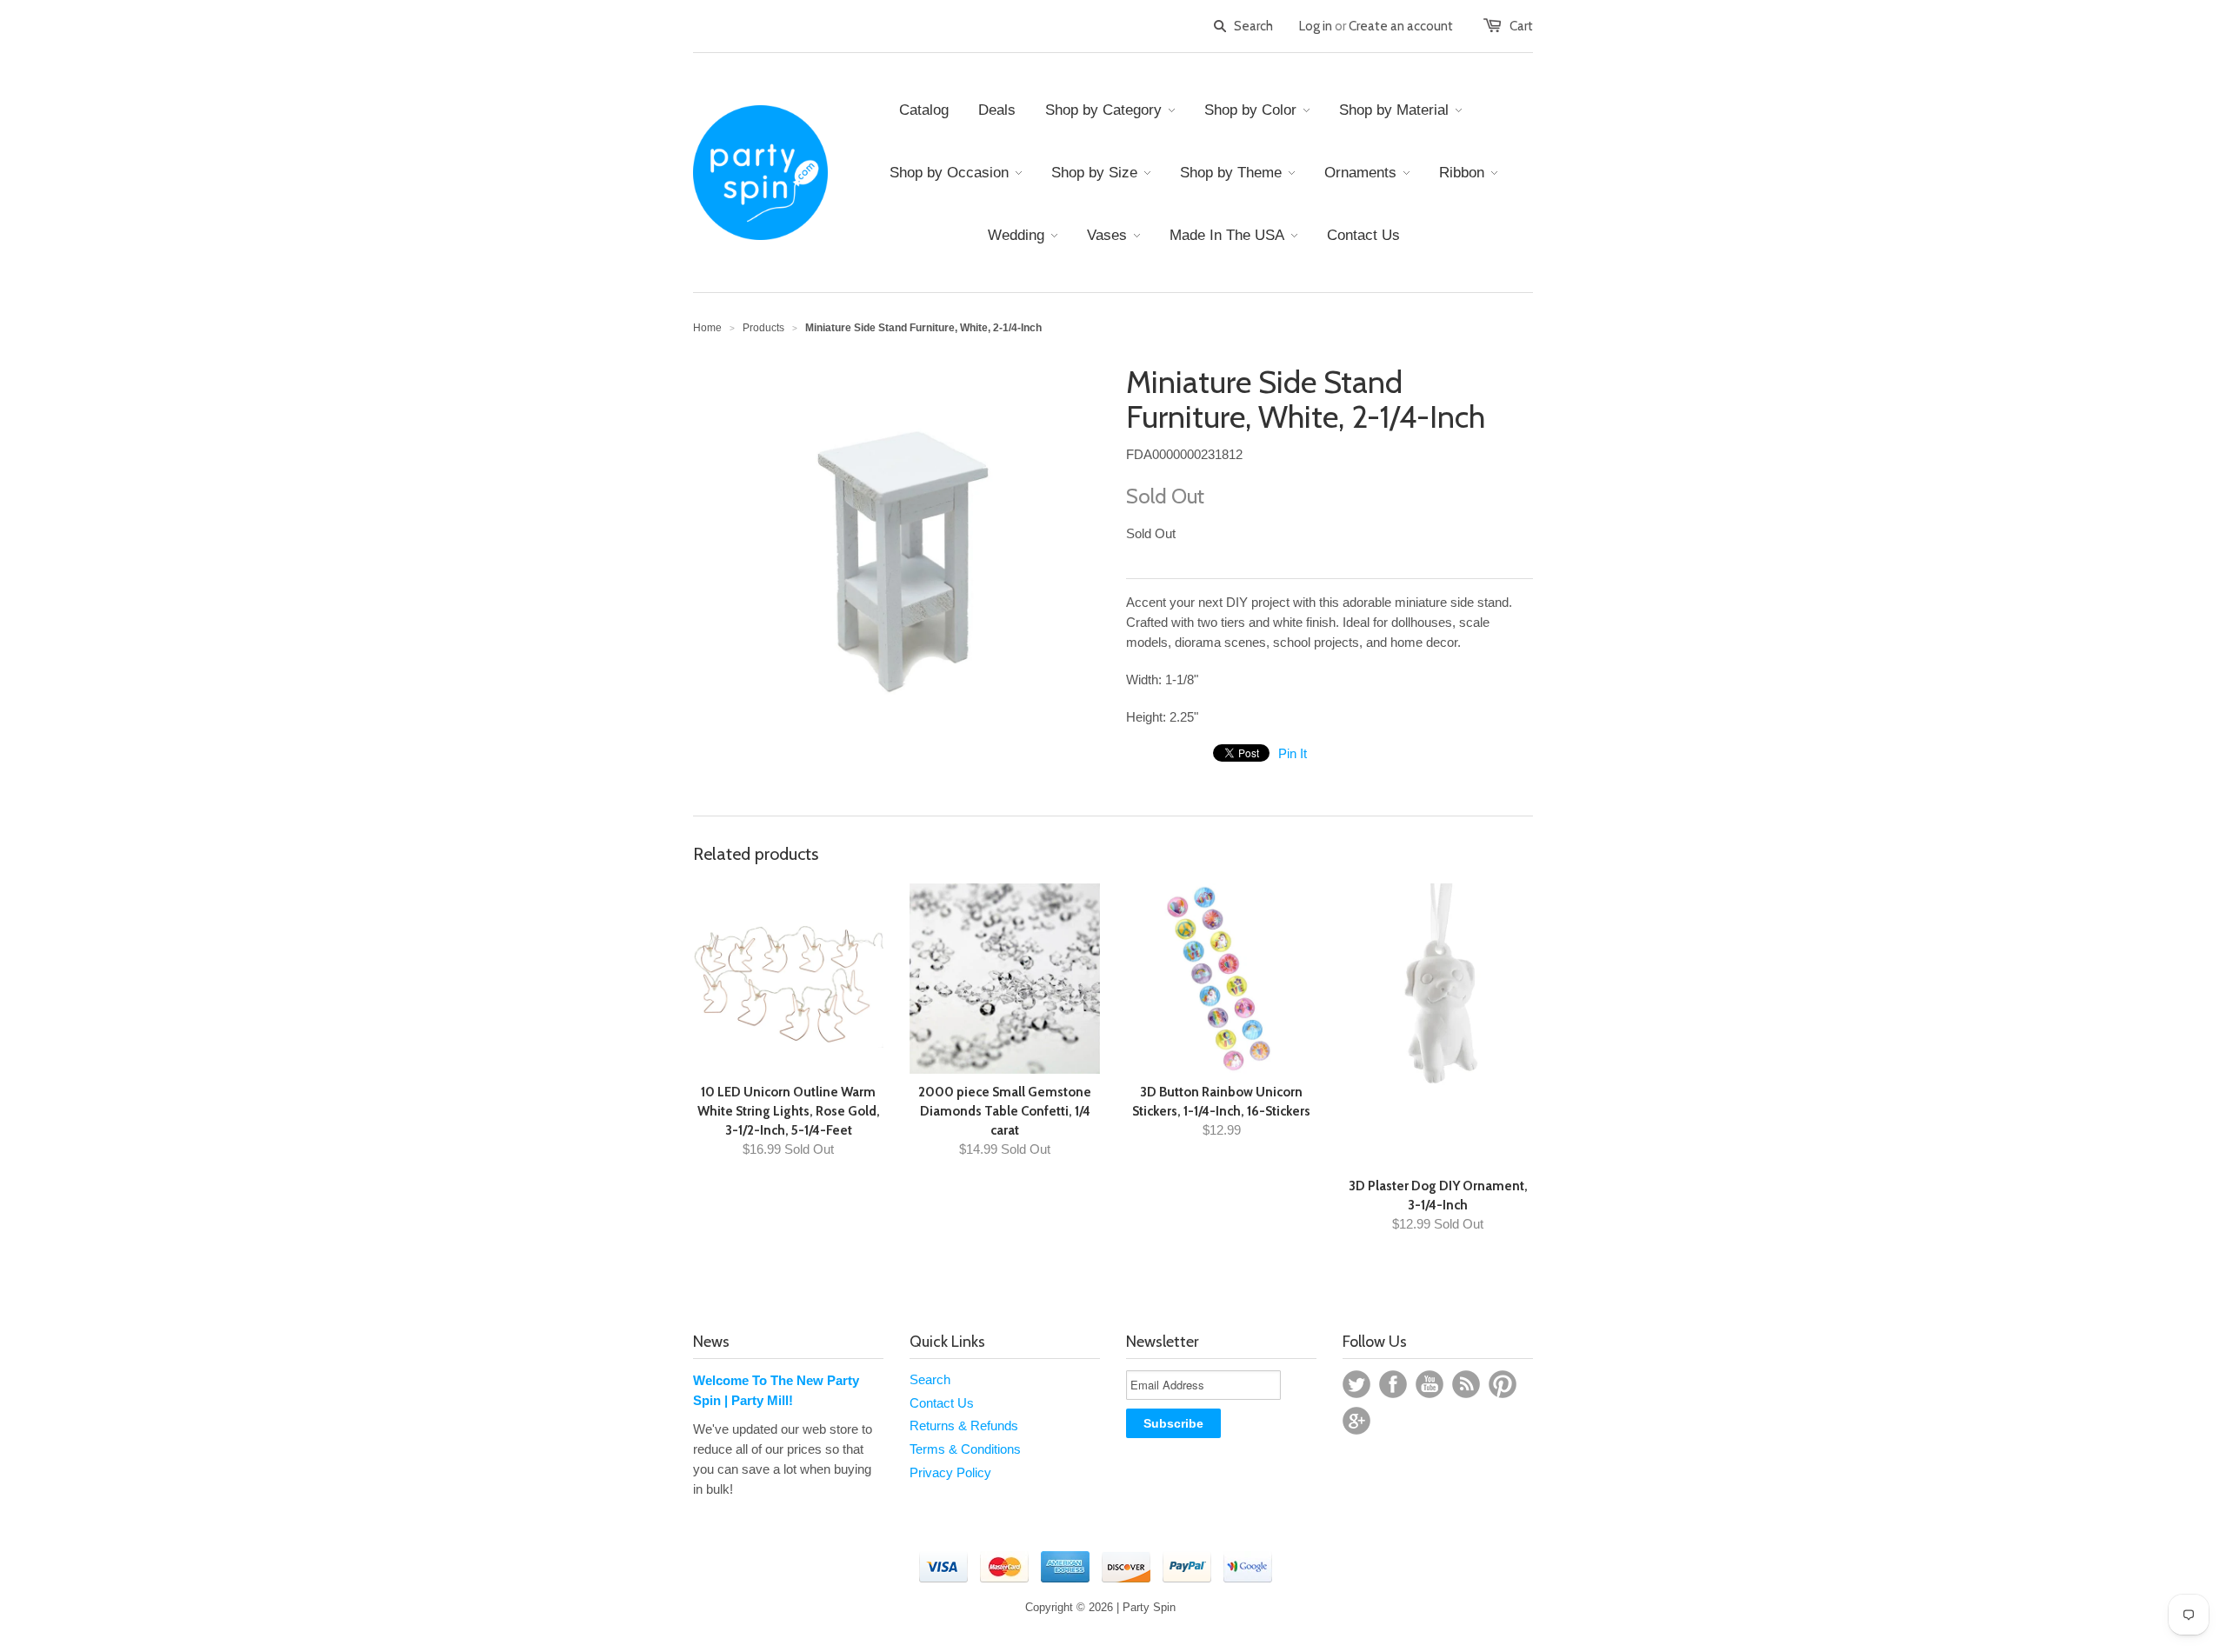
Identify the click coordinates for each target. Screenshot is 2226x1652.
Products (763, 328)
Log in (1316, 26)
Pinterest (1503, 1384)
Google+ (1356, 1421)
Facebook (1393, 1384)
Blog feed (1466, 1384)
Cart (1521, 26)
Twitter (1356, 1384)
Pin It (1293, 753)
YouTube (1430, 1384)
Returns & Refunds (964, 1426)
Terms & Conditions (965, 1449)
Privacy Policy (950, 1472)
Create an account (1401, 26)
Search (930, 1379)
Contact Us (942, 1403)
